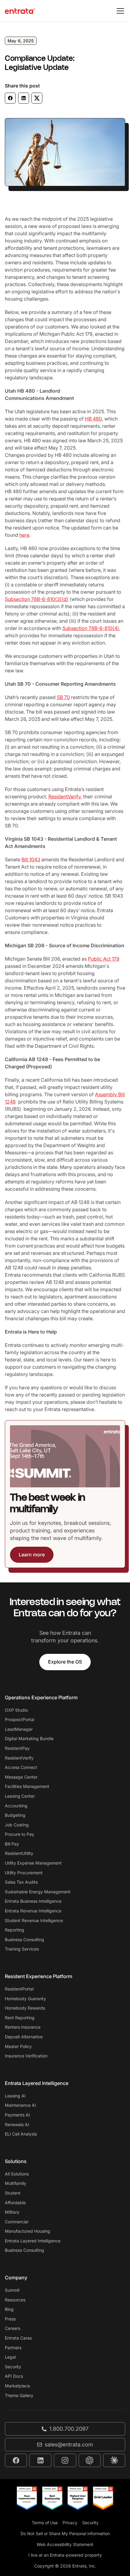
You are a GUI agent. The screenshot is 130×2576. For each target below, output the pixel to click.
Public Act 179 (104, 959)
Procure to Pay (19, 1834)
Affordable (15, 2203)
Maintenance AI (20, 2105)
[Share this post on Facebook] (10, 98)
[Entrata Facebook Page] (16, 2460)
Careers (13, 2328)
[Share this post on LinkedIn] (24, 98)
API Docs (14, 2376)
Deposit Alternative (24, 2037)
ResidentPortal (19, 1989)
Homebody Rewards (25, 2008)
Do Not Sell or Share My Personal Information (65, 2533)
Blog (9, 2309)
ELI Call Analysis (21, 2134)
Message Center (21, 1777)
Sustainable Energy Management (38, 1892)
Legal (10, 2357)
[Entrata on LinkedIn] (40, 2460)
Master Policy (18, 2046)
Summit (12, 2290)
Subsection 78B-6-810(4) (91, 628)
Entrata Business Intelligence (33, 1901)
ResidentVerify (65, 797)
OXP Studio (16, 1710)
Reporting (15, 1930)
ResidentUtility (19, 1853)
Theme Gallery (19, 2395)
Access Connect (21, 1767)
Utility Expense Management (33, 1863)
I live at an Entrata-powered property (65, 2555)
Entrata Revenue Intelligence (33, 1911)
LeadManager (19, 1729)
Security (13, 2367)
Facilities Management (27, 1786)
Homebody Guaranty (25, 1999)
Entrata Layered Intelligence (33, 2241)
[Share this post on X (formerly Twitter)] (37, 98)
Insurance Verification (26, 2056)
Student (13, 2193)
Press (10, 2319)
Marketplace (17, 2386)
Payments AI (17, 2115)
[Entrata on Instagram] (65, 2460)
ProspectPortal (19, 1719)
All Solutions (17, 2174)
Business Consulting (24, 1939)
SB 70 (63, 697)
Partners (13, 2348)
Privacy (70, 2523)
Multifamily (16, 2183)
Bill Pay (12, 1844)
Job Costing (17, 1825)
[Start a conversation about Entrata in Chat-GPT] (90, 2460)
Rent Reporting (20, 2018)
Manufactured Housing (28, 2231)
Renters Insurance (23, 2027)
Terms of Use (45, 2523)
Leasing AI (15, 2096)
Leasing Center (20, 1796)
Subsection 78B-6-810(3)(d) (37, 599)
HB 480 (93, 419)
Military (12, 2212)
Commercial (16, 2222)
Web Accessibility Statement (65, 2544)
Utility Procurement (24, 1873)
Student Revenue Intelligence (34, 1920)
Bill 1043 (31, 859)
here (24, 535)
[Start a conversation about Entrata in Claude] (114, 2460)
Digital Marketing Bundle (29, 1738)
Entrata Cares (18, 2338)
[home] (20, 11)
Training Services (22, 1949)
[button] (119, 11)
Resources (15, 2300)
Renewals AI (17, 2124)
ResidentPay (17, 1748)
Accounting (16, 1806)
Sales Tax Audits (21, 1882)
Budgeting (15, 1815)
